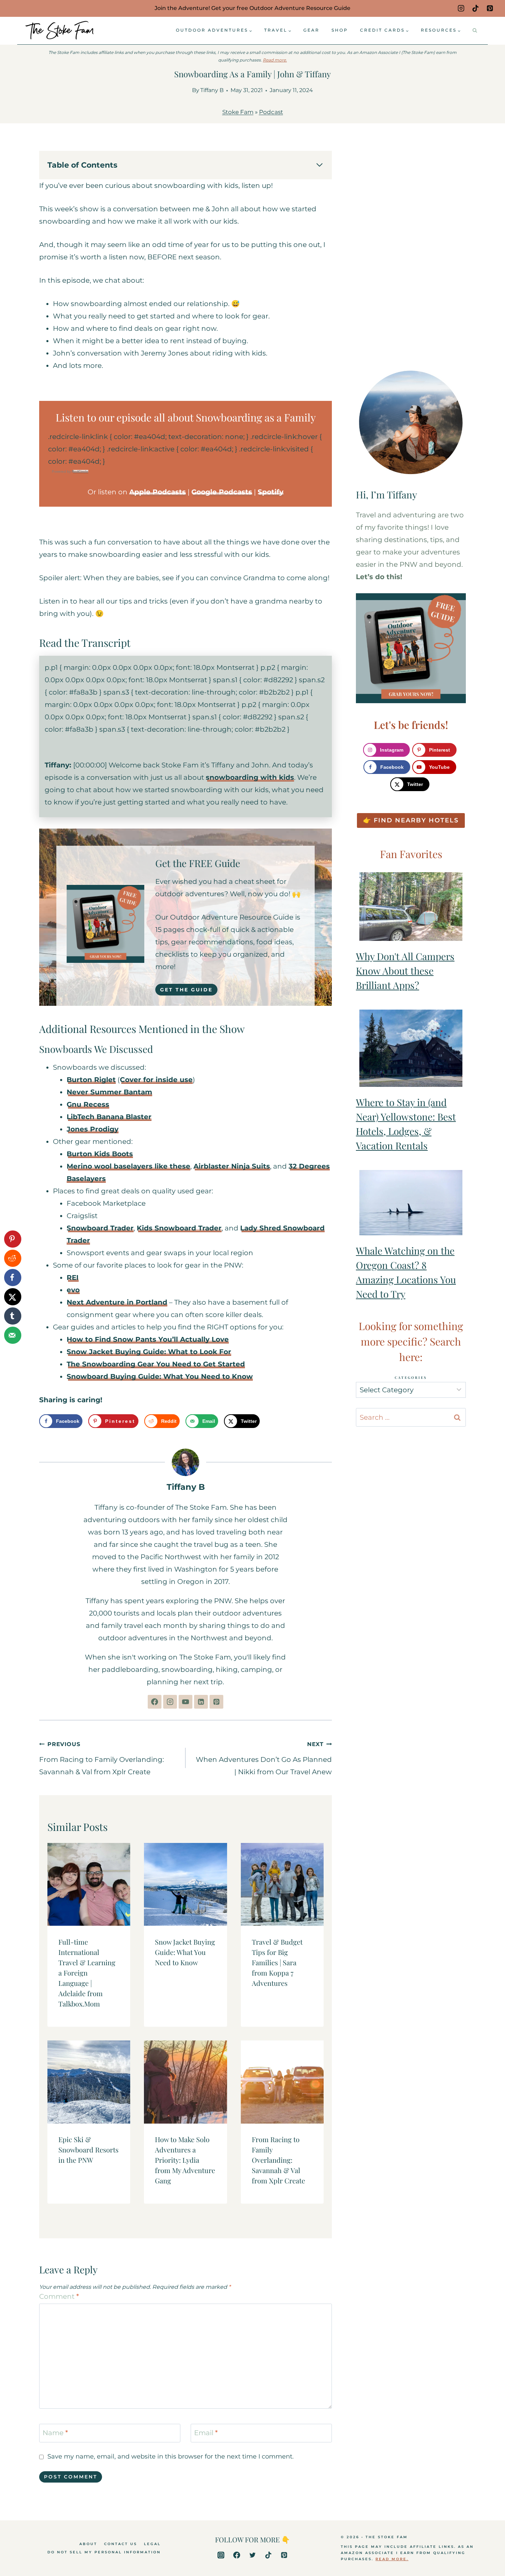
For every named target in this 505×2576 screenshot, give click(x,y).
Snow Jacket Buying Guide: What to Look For (149, 1352)
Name (55, 2433)
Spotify (271, 492)
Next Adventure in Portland (117, 1302)
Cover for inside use (156, 1080)
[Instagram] (461, 8)
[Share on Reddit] (13, 1258)
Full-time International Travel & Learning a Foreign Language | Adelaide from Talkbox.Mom (87, 1973)
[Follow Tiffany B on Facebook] (155, 1702)
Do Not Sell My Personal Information (104, 2552)
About (88, 2544)
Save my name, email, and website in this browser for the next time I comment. (171, 2456)
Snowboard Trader (100, 1228)
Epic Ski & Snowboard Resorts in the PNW (88, 2150)
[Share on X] (13, 1297)
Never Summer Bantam (109, 1092)
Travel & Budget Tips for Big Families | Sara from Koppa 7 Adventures (277, 1962)
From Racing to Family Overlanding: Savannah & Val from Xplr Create (102, 1758)
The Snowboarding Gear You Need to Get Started (156, 1364)
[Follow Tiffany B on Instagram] (170, 1702)
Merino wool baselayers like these (128, 1166)
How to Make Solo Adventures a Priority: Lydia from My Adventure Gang (185, 2160)
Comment (59, 2296)
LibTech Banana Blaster (109, 1117)
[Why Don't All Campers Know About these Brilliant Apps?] (411, 907)
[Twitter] (252, 2555)
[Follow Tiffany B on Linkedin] (201, 1702)
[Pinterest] (490, 8)
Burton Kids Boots (100, 1154)
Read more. (275, 60)
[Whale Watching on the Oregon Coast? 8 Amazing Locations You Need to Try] (411, 1203)
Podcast (271, 112)
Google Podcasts (222, 492)
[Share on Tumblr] (13, 1316)
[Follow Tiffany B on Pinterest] (216, 1702)
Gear (311, 30)
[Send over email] (13, 1335)
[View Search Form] (475, 31)
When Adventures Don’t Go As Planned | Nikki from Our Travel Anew (264, 1758)
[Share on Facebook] (13, 1278)
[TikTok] (475, 8)
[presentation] (89, 1884)
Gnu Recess (88, 1104)
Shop (340, 30)
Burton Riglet (91, 1080)
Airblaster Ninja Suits (232, 1166)
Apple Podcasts (158, 492)
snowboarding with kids (250, 777)
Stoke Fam (238, 112)
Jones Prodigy (93, 1129)
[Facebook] (237, 2555)
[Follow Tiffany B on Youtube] (186, 1702)
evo (73, 1290)
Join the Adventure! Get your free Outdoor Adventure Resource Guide (252, 8)
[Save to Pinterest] (13, 1239)
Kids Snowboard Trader (179, 1228)
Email (206, 2433)
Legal (152, 2544)
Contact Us (121, 2544)
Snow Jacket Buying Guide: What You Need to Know (185, 1952)
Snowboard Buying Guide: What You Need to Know (160, 1376)
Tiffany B (212, 90)
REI (73, 1278)
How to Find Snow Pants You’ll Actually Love (148, 1339)
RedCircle (80, 471)
